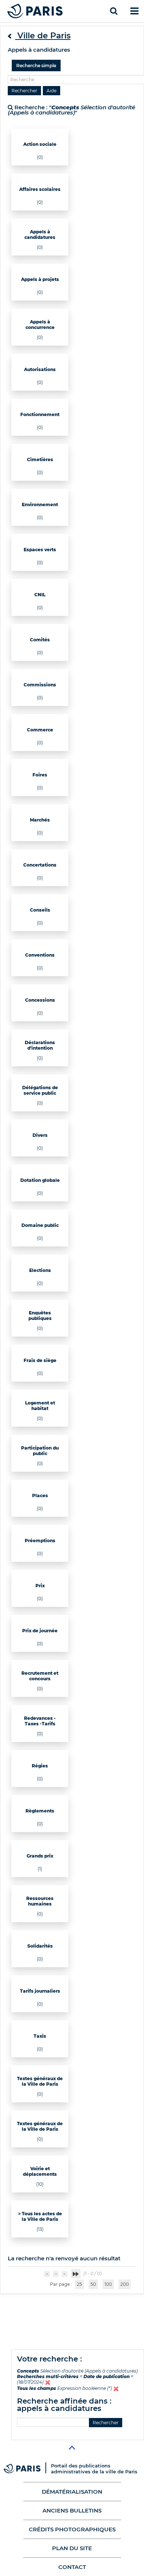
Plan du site (72, 2548)
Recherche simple (36, 66)
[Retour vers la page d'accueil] (35, 11)
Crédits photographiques (72, 2529)
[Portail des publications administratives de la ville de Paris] (27, 2468)
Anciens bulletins (72, 2510)
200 (125, 2284)
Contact (72, 2567)
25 (79, 2284)
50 (93, 2284)
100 (108, 2284)
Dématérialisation (72, 2492)
